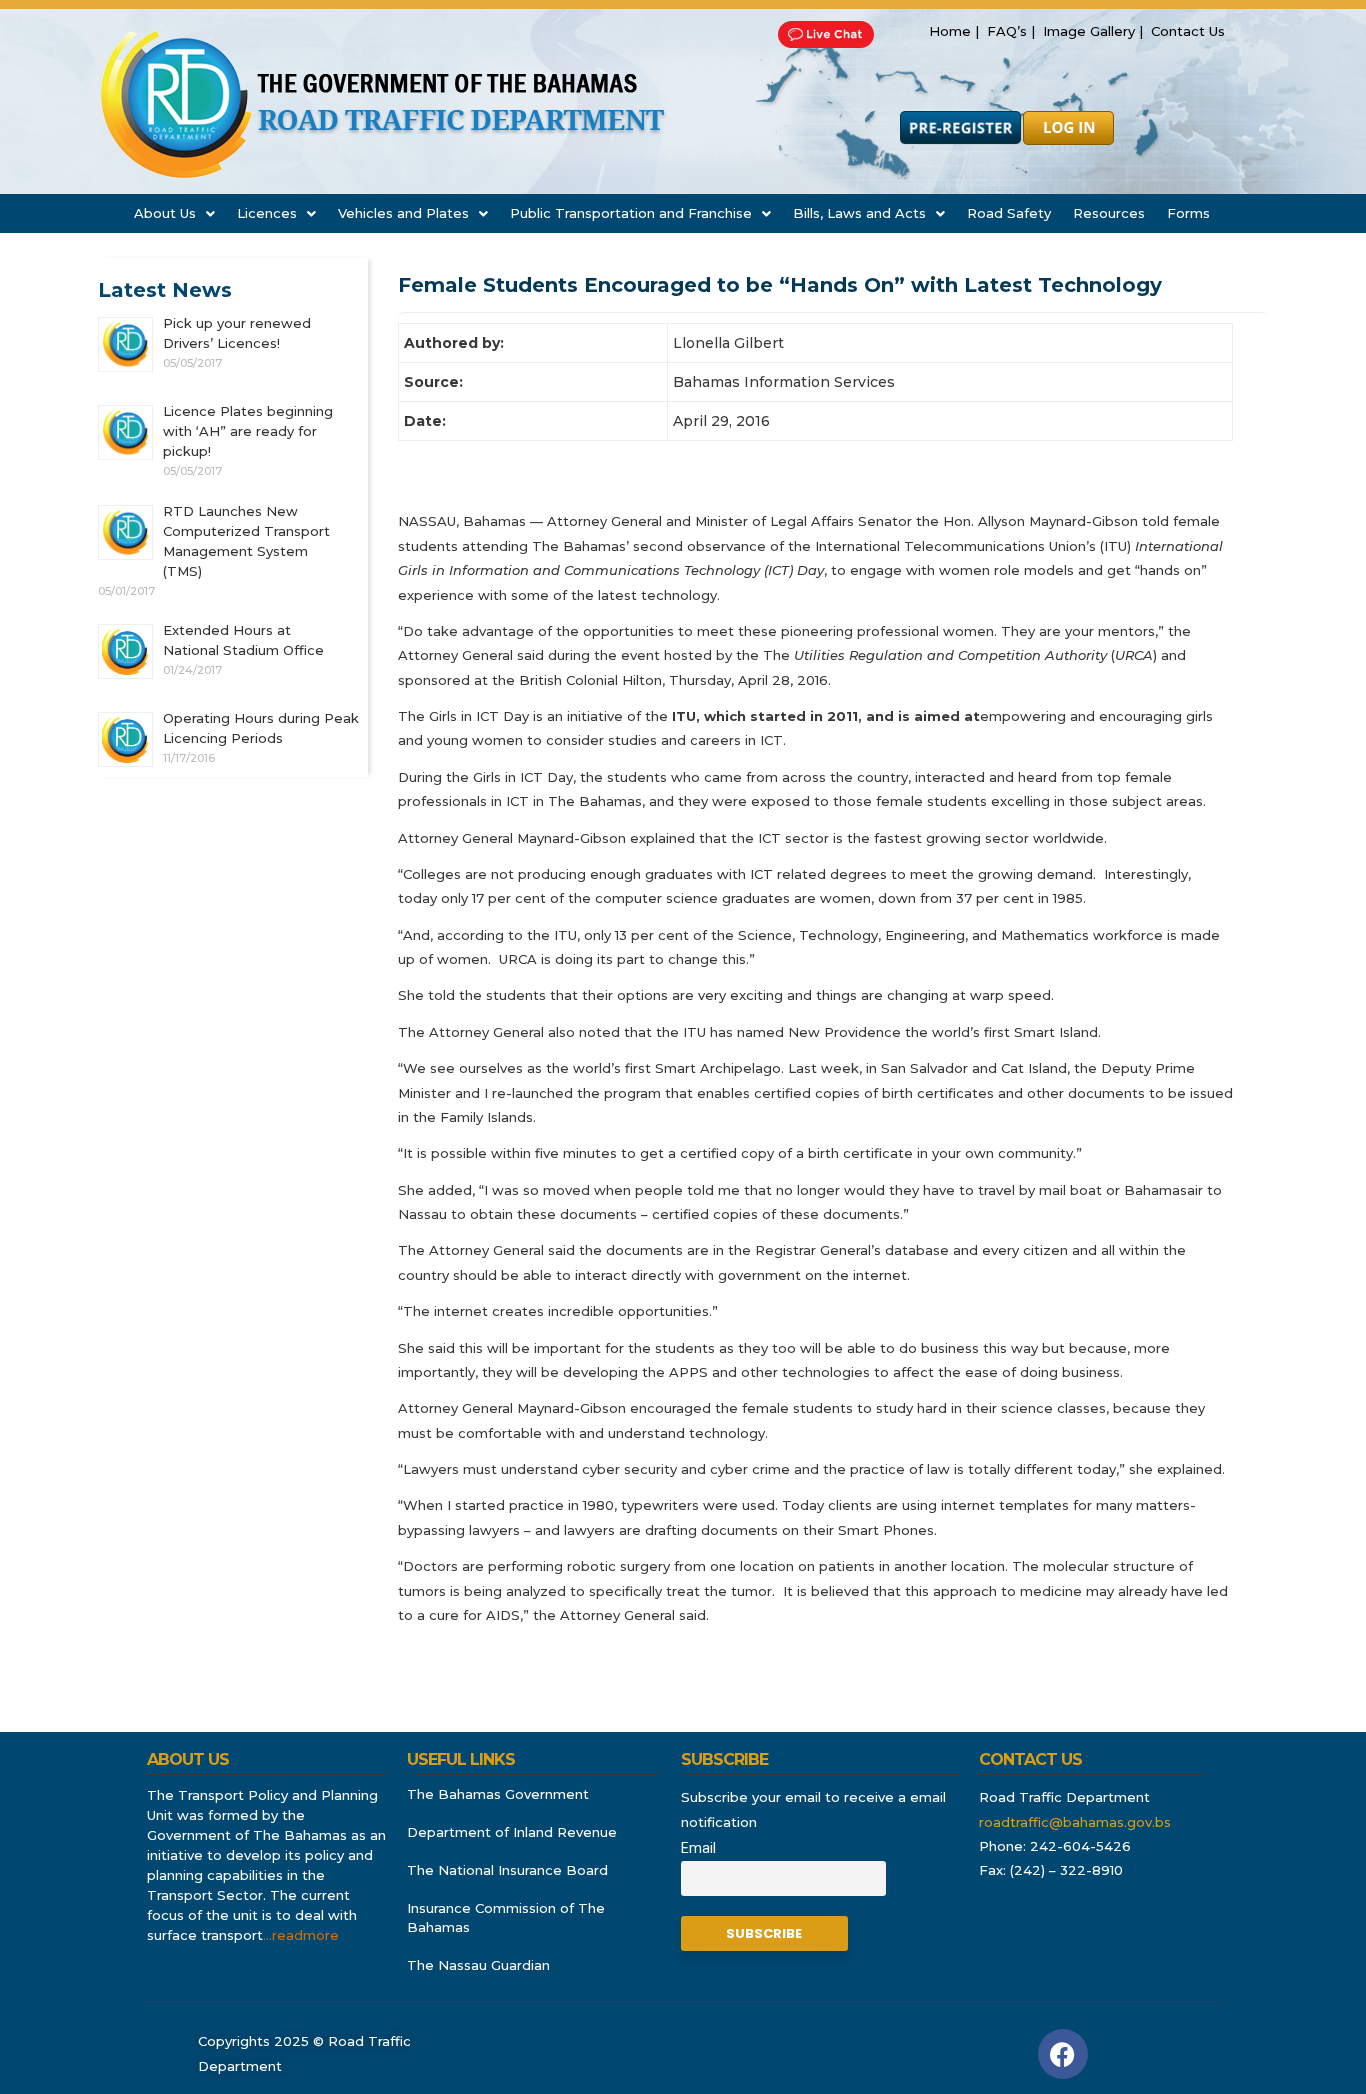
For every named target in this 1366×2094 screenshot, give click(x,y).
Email (698, 1848)
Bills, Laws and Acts (859, 213)
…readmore (301, 1935)
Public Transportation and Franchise (631, 213)
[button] (174, 213)
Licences (267, 213)
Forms (1188, 213)
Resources (1109, 213)
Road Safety (1009, 213)
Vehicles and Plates (403, 213)
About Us (165, 213)
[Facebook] (1063, 2054)
